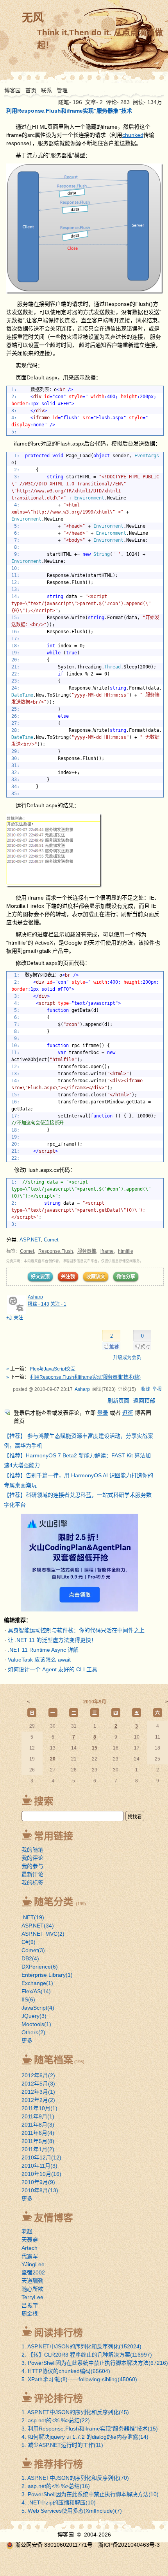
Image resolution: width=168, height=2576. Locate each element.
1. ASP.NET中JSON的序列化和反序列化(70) (75, 2478)
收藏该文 (96, 1277)
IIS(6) (28, 1999)
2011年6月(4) (38, 2133)
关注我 (68, 1277)
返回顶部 (144, 1401)
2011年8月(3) (38, 2125)
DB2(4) (30, 1958)
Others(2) (33, 2032)
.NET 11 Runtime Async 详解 (43, 1650)
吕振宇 (30, 2305)
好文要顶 (40, 1277)
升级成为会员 (127, 1358)
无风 (33, 18)
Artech (29, 2248)
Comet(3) (33, 1950)
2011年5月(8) (38, 2141)
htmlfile (126, 1251)
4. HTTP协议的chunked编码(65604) (66, 2371)
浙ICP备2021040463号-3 (129, 2545)
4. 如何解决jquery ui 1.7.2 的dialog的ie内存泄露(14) (85, 2437)
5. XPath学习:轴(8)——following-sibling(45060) (79, 2379)
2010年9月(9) (38, 2182)
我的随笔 (32, 1850)
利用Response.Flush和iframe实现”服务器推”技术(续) (85, 1377)
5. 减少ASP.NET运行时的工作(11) (62, 2445)
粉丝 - (38, 1304)
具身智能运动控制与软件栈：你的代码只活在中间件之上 (76, 1630)
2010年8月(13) (40, 2190)
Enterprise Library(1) (47, 1975)
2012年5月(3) (38, 2084)
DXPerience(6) (40, 1967)
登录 (103, 1413)
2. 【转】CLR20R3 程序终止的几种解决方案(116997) (87, 2355)
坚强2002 (33, 2272)
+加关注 (15, 1318)
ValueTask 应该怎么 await (39, 1660)
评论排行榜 (58, 2398)
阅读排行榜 (58, 2333)
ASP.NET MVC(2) (43, 1934)
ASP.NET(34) (38, 1926)
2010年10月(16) (41, 2174)
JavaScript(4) (38, 2008)
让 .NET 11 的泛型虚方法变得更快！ (52, 1640)
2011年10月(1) (39, 2108)
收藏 (145, 1389)
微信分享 (126, 1277)
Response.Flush (56, 1251)
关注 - (58, 1304)
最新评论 (32, 1874)
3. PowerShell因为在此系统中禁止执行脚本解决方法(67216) (95, 2363)
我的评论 (32, 1858)
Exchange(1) (37, 1983)
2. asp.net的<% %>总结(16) (56, 2486)
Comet (51, 1240)
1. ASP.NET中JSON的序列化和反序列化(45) (75, 2412)
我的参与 (32, 1866)
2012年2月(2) (38, 2100)
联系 (46, 90)
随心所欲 (32, 2289)
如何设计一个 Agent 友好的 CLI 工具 (53, 1669)
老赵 (27, 2231)
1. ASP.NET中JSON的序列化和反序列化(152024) (81, 2346)
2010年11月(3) (39, 2166)
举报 (157, 1389)
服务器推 (87, 1251)
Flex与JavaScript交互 (53, 1369)
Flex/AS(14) (36, 1991)
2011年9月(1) (38, 2116)
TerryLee (32, 2297)
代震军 (30, 2256)
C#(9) (29, 1942)
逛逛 (128, 1413)
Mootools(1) (36, 2024)
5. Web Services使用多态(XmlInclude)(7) (72, 2511)
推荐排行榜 (58, 2464)
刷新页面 (118, 1401)
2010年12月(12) (41, 2157)
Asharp (35, 1297)
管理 (62, 90)
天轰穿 (30, 2240)
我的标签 (32, 1883)
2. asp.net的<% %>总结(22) (56, 2420)
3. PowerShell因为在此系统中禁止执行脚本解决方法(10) (90, 2494)
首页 (31, 90)
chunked (133, 135)
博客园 (13, 90)
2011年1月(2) (38, 2149)
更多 (27, 2041)
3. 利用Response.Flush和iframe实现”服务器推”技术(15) (90, 2429)
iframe (107, 1251)
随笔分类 (54, 1902)
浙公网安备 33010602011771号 (54, 2545)
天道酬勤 (32, 2281)
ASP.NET (30, 1240)
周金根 (30, 2314)
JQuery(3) (34, 2016)
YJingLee (33, 2264)
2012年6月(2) (38, 2075)
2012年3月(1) (38, 2092)
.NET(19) (33, 1917)
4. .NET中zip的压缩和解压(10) (59, 2502)
